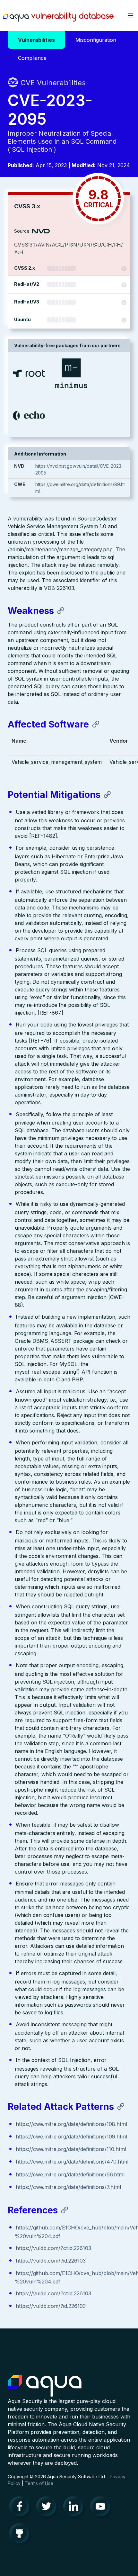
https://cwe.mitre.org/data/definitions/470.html (72, 2162)
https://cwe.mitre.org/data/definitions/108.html (71, 2124)
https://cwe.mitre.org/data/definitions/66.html (70, 2174)
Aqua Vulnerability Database (58, 17)
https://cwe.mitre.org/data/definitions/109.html (71, 2137)
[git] (21, 2535)
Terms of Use (39, 2483)
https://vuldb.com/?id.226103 (51, 2261)
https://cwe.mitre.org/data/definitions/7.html (68, 2187)
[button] (130, 15)
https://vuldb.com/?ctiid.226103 (53, 2248)
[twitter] (48, 2508)
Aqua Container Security (45, 2386)
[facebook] (21, 2508)
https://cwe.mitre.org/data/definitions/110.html (71, 2149)
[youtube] (102, 2508)
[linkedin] (75, 2508)
